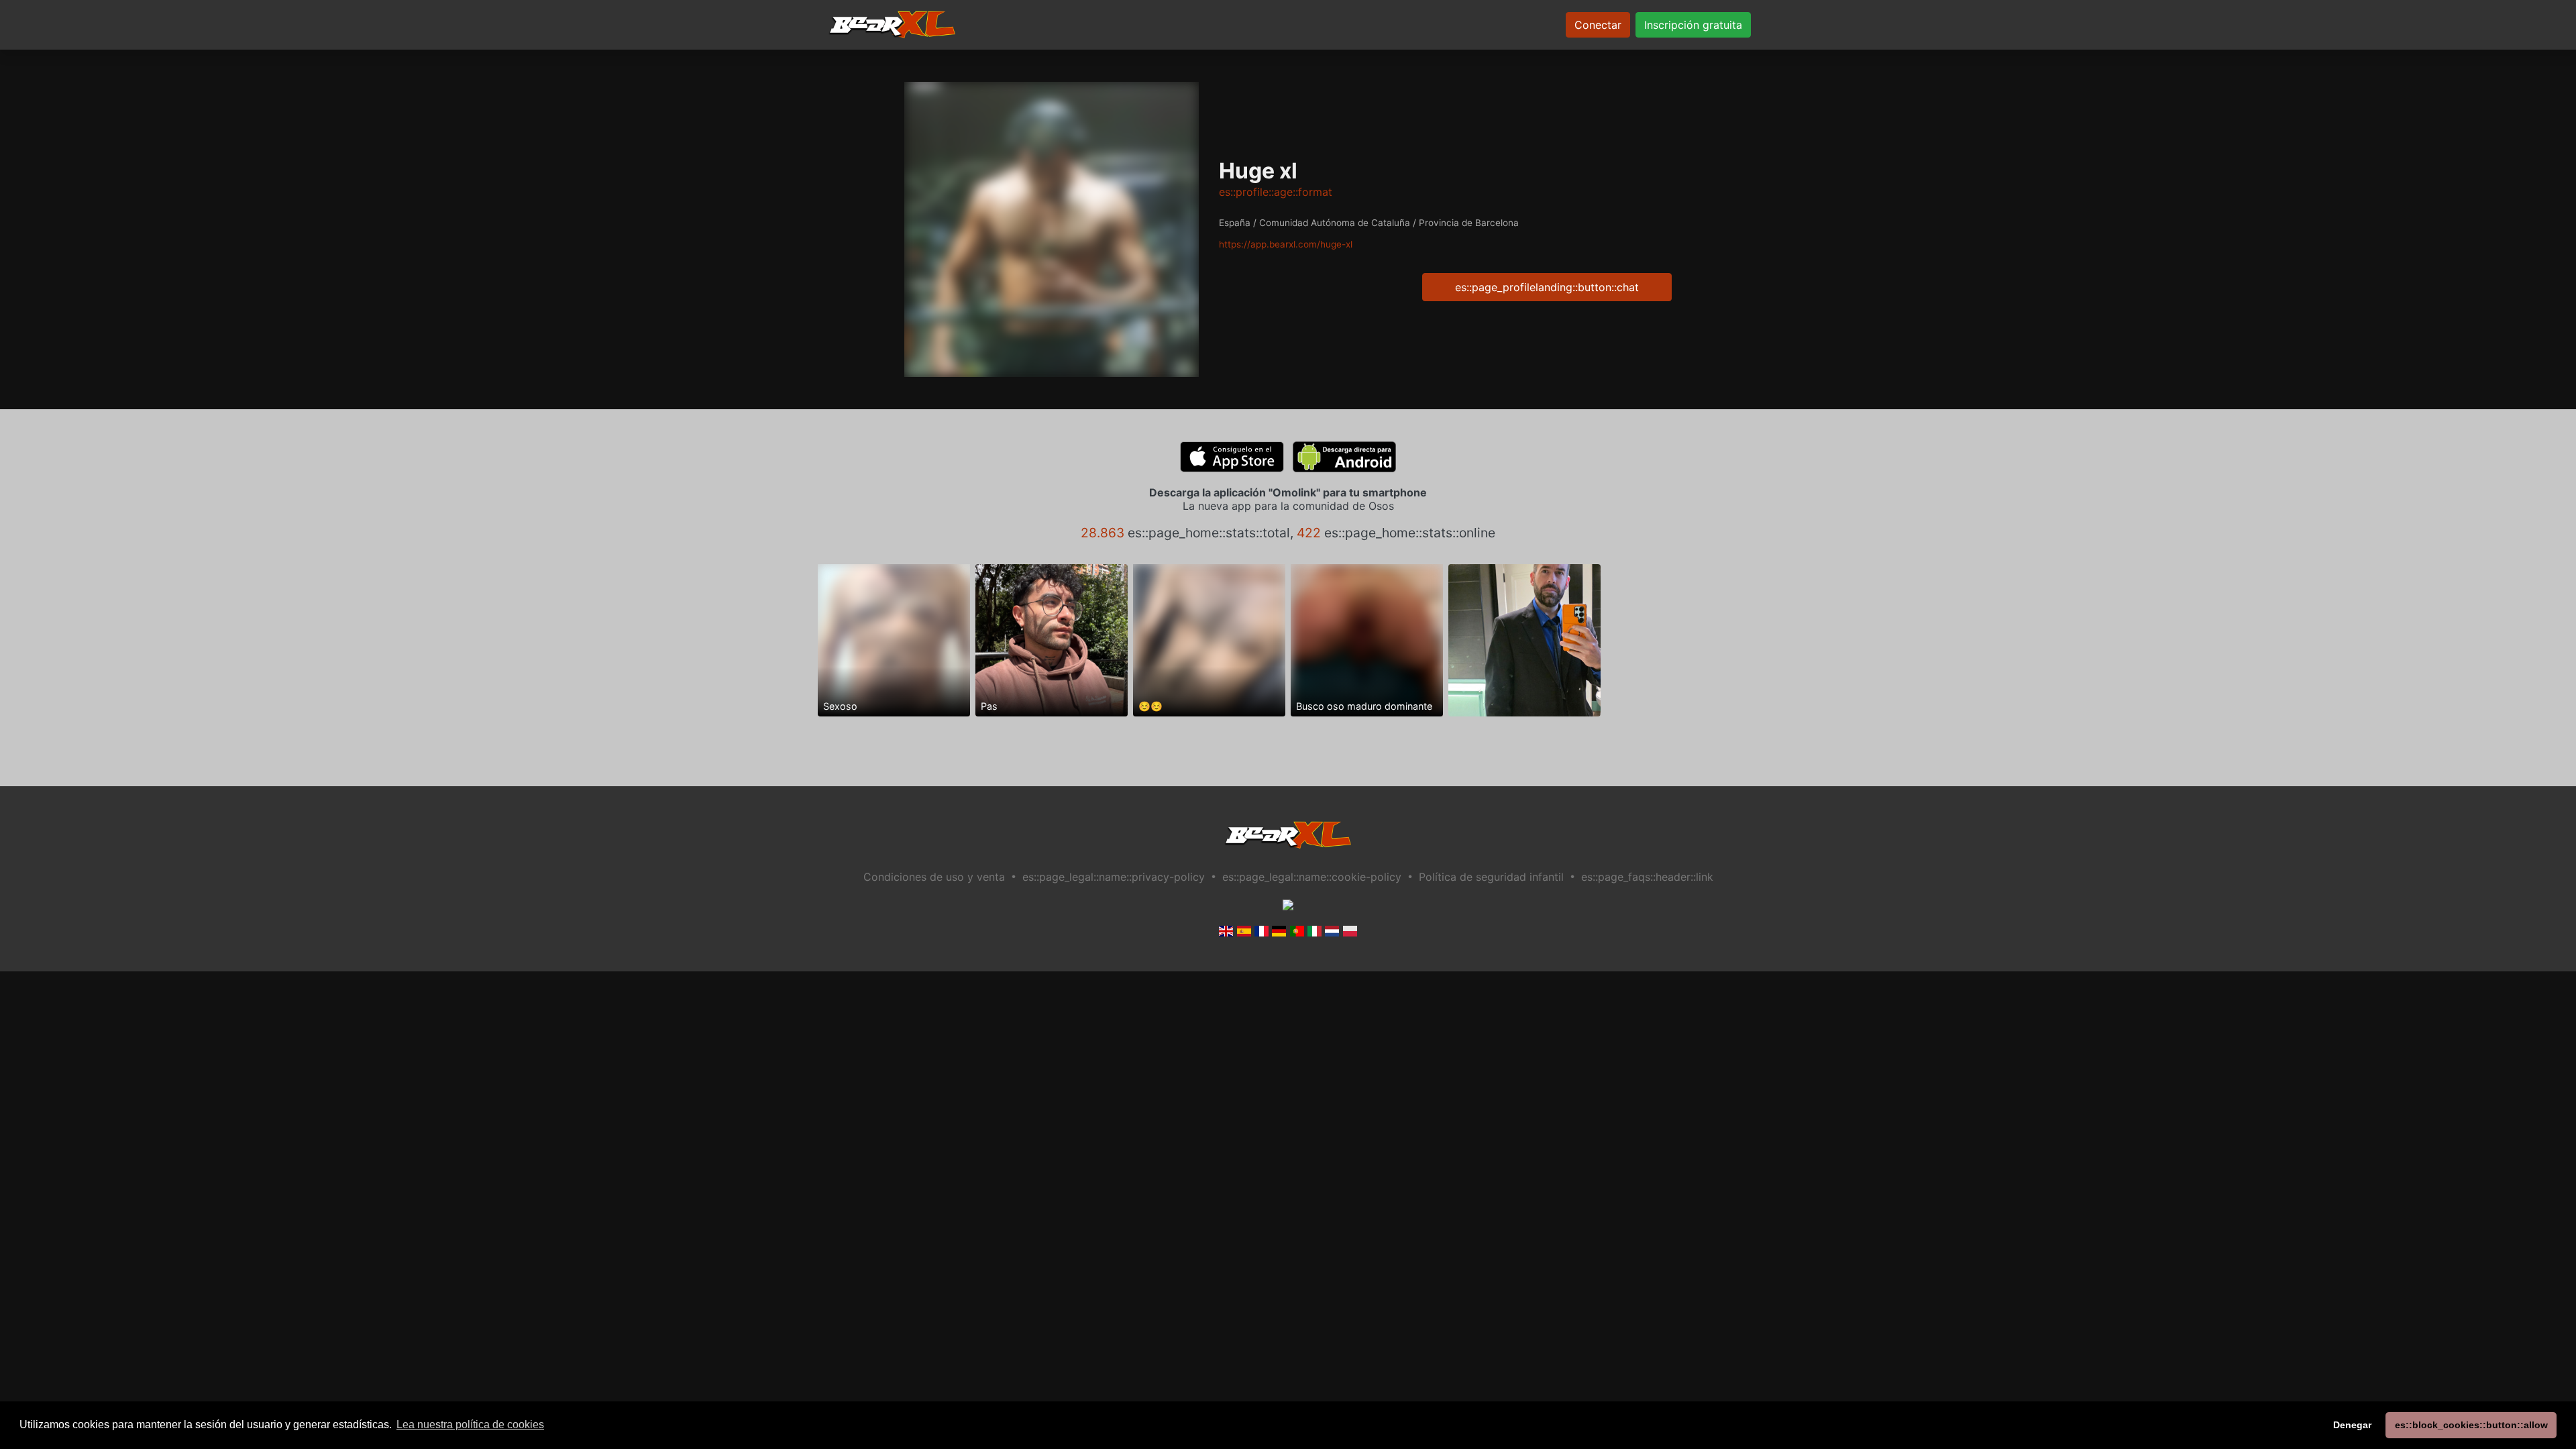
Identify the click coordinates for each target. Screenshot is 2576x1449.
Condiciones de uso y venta (934, 877)
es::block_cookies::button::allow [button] (2471, 1425)
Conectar (1598, 25)
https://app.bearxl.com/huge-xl (1286, 244)
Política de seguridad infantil (1491, 877)
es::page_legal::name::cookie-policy (1312, 877)
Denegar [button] (2352, 1425)
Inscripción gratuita (1693, 25)
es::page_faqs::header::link (1647, 877)
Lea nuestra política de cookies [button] (470, 1425)
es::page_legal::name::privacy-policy (1114, 877)
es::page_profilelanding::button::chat (1547, 287)
